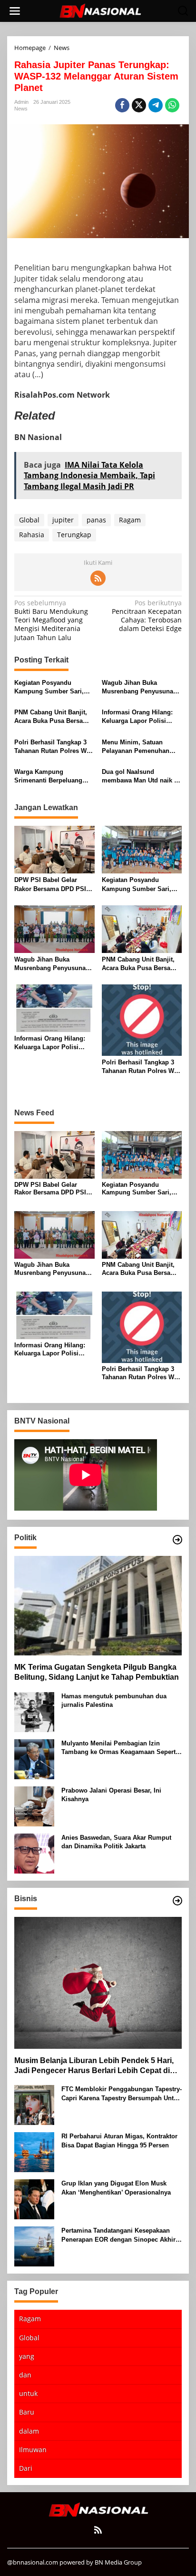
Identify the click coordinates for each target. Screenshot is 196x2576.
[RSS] (98, 578)
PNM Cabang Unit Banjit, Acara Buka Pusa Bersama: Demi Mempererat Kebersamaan (54, 717)
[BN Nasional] (100, 10)
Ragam (130, 520)
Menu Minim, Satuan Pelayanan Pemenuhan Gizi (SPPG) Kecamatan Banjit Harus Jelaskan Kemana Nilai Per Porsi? (138, 747)
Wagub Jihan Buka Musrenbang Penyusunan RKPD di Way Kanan (139, 687)
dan (25, 2375)
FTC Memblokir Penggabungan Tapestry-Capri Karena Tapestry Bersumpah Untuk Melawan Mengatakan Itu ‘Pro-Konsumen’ (122, 2094)
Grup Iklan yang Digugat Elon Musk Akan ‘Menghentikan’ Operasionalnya (116, 2188)
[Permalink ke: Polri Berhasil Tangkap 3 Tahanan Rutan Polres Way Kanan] (142, 1020)
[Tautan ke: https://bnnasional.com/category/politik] (177, 1540)
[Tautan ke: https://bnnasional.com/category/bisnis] (177, 1901)
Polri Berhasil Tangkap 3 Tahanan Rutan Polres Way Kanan (54, 747)
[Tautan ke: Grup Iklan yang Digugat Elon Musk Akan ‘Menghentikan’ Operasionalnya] (34, 2199)
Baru (27, 2412)
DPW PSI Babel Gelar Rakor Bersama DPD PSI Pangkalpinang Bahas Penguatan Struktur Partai (52, 885)
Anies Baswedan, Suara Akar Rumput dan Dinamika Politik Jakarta (116, 1842)
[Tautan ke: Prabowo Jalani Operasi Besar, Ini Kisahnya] (34, 1805)
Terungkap (74, 535)
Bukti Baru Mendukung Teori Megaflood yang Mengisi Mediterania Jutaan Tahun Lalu (51, 620)
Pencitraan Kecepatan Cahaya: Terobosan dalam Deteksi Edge (147, 616)
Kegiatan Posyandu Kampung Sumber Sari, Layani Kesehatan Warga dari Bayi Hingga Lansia (50, 687)
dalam (29, 2431)
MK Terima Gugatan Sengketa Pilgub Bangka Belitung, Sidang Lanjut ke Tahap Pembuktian (97, 1672)
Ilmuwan (33, 2450)
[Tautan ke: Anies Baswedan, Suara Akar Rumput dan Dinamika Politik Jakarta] (34, 1852)
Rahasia (32, 535)
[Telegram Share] (156, 105)
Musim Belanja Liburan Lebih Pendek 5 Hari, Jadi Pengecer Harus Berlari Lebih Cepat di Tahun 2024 (94, 2066)
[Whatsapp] (172, 105)
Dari (26, 2468)
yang (27, 2356)
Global (29, 520)
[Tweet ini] (139, 105)
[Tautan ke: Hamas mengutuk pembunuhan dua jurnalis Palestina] (34, 1711)
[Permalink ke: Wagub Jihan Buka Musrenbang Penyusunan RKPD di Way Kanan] (54, 928)
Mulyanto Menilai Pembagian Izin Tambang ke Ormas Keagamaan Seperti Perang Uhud (119, 1748)
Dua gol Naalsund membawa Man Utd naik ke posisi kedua (141, 777)
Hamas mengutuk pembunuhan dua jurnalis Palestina (114, 1700)
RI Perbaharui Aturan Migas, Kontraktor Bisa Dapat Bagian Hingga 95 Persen (119, 2140)
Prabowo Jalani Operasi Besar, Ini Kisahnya (111, 1795)
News (21, 109)
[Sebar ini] (122, 105)
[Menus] (15, 11)
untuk (28, 2393)
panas (96, 520)
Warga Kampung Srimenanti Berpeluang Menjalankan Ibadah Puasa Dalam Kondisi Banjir (54, 777)
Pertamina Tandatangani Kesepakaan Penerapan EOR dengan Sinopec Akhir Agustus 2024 (118, 2235)
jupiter (63, 520)
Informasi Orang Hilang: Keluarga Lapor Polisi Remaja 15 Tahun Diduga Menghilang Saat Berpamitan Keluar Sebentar (138, 717)
